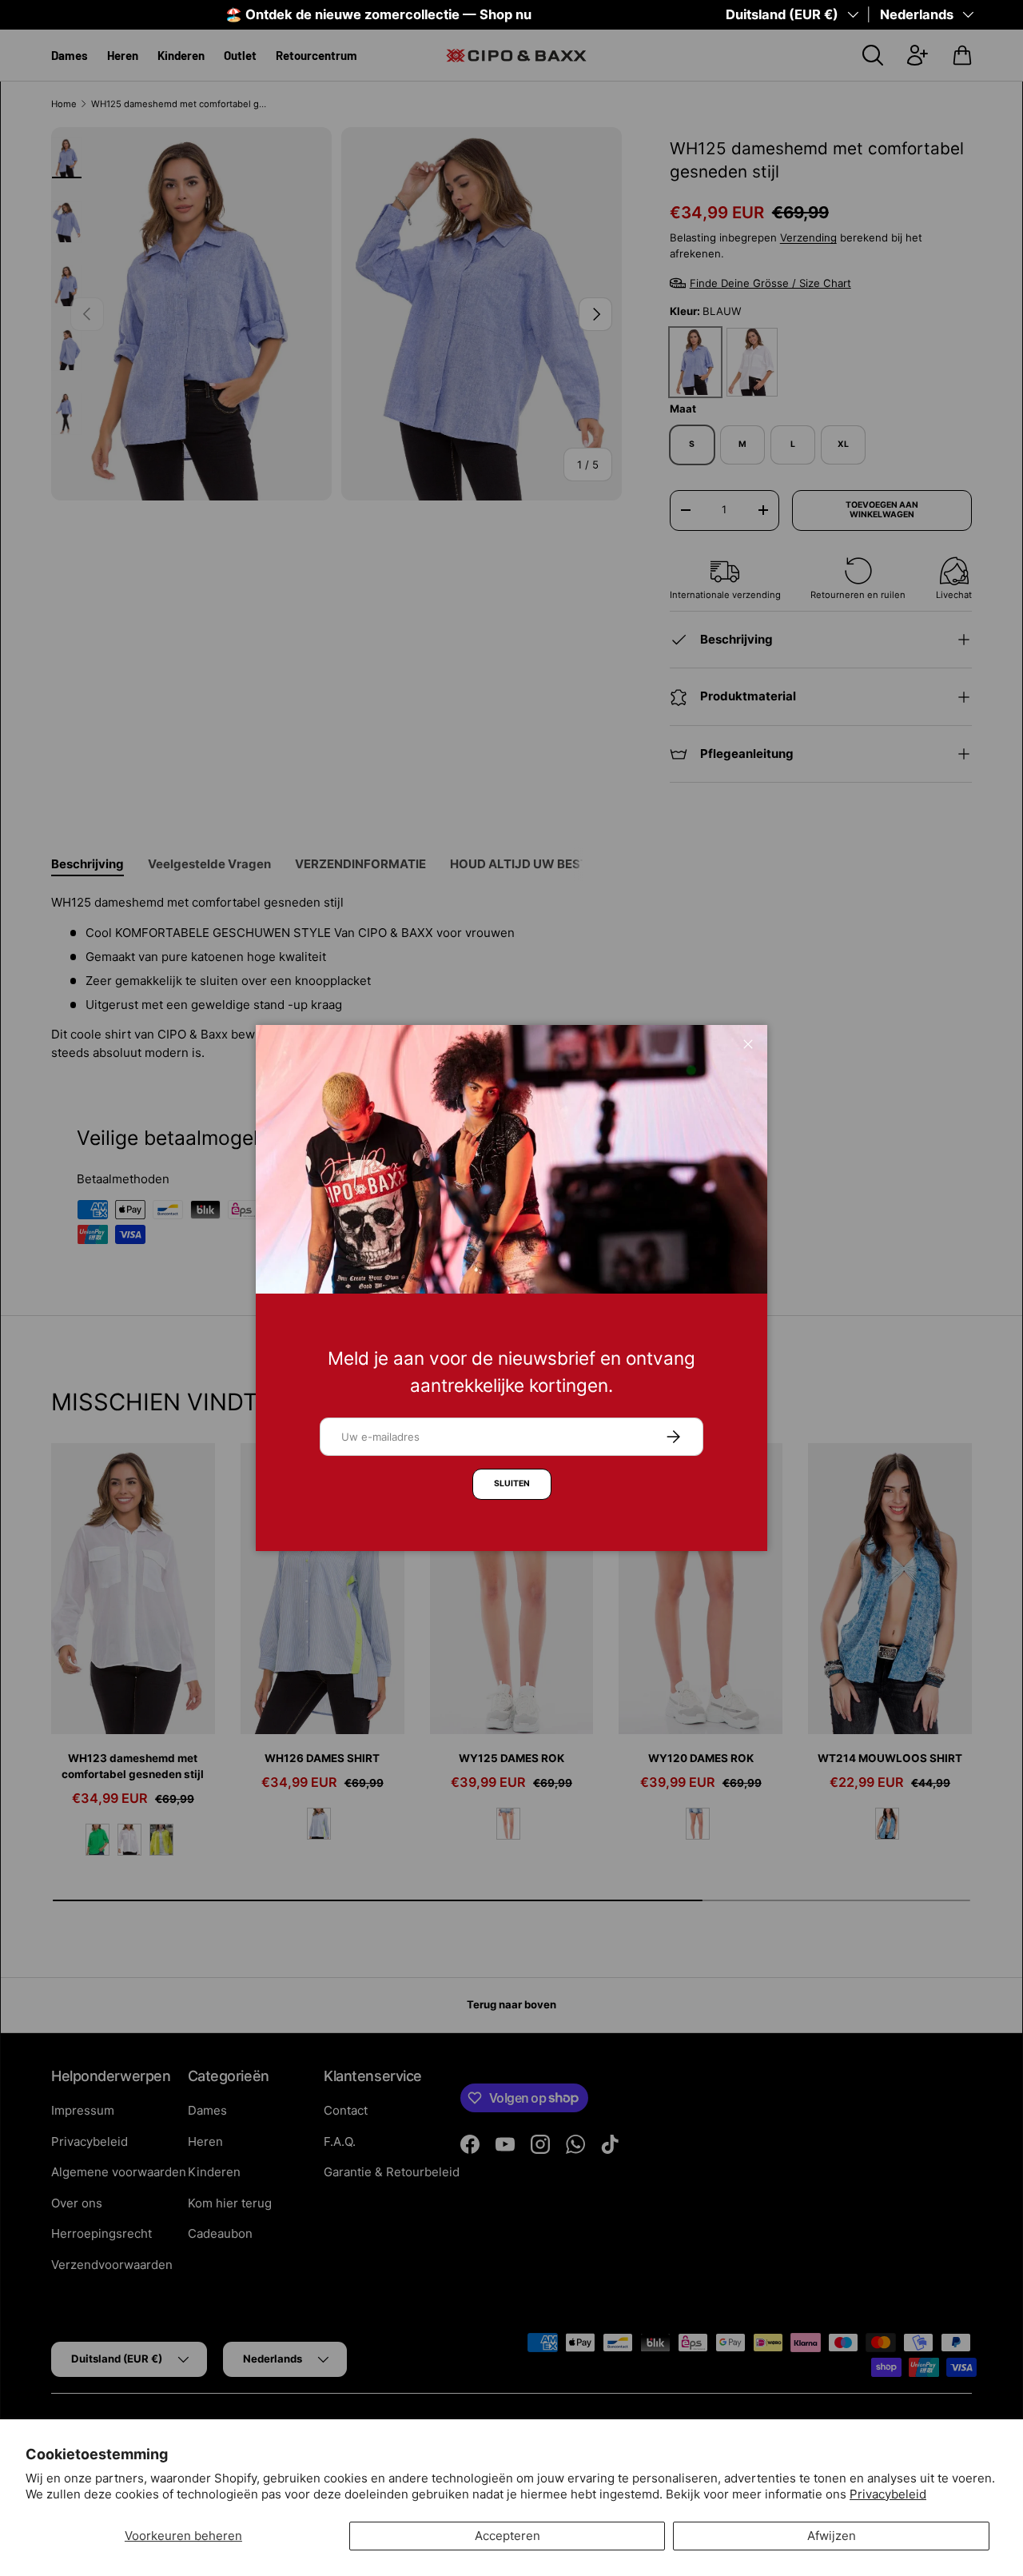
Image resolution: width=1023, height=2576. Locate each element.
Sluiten (512, 1483)
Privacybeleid (888, 2494)
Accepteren (508, 2536)
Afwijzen (832, 2536)
